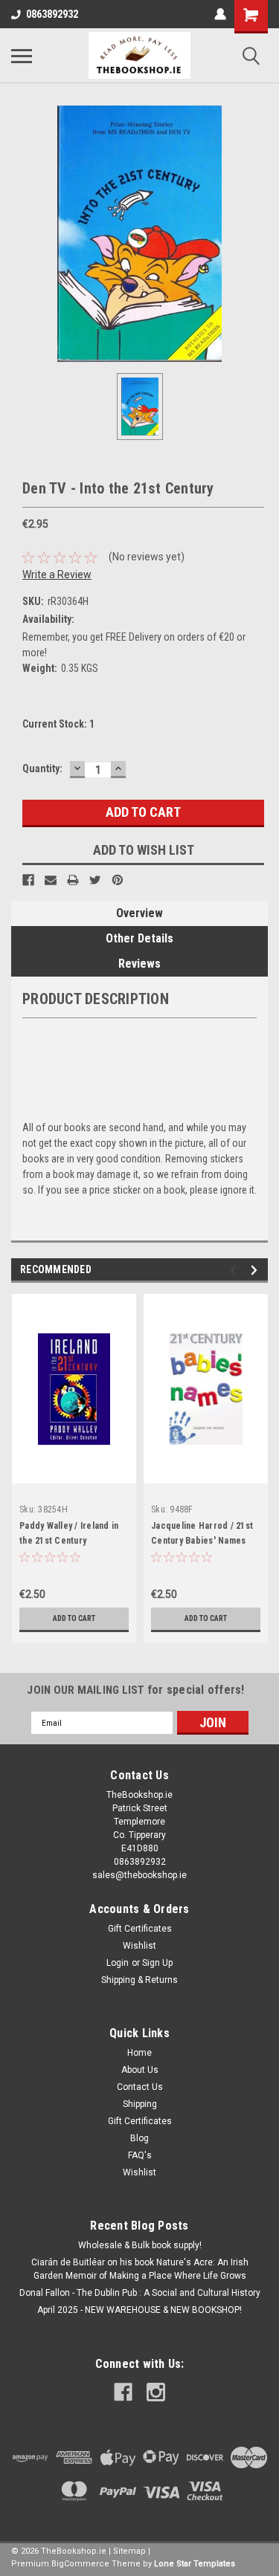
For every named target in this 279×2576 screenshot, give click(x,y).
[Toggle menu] (22, 56)
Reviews (139, 964)
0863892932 (52, 14)
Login (118, 1963)
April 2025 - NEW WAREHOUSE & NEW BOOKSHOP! (139, 2310)
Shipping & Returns (139, 1980)
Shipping (140, 2104)
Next (256, 1271)
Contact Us (140, 2087)
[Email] (51, 880)
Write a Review (57, 575)
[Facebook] (28, 880)
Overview (139, 913)
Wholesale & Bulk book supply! (140, 2245)
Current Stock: (58, 724)
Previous (235, 1271)
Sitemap (129, 2551)
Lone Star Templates (195, 2564)
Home (139, 2053)
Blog (139, 2138)
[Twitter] (95, 880)
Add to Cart (74, 1618)
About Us (140, 2070)
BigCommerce (80, 2564)
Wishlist (139, 1946)
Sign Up (157, 1963)
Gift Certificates (140, 1929)
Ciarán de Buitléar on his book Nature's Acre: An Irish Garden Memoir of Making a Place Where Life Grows (140, 2269)
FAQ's (140, 2155)
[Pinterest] (118, 880)
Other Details (139, 938)
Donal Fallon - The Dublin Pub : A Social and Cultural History (140, 2293)
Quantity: (42, 768)
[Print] (73, 880)
